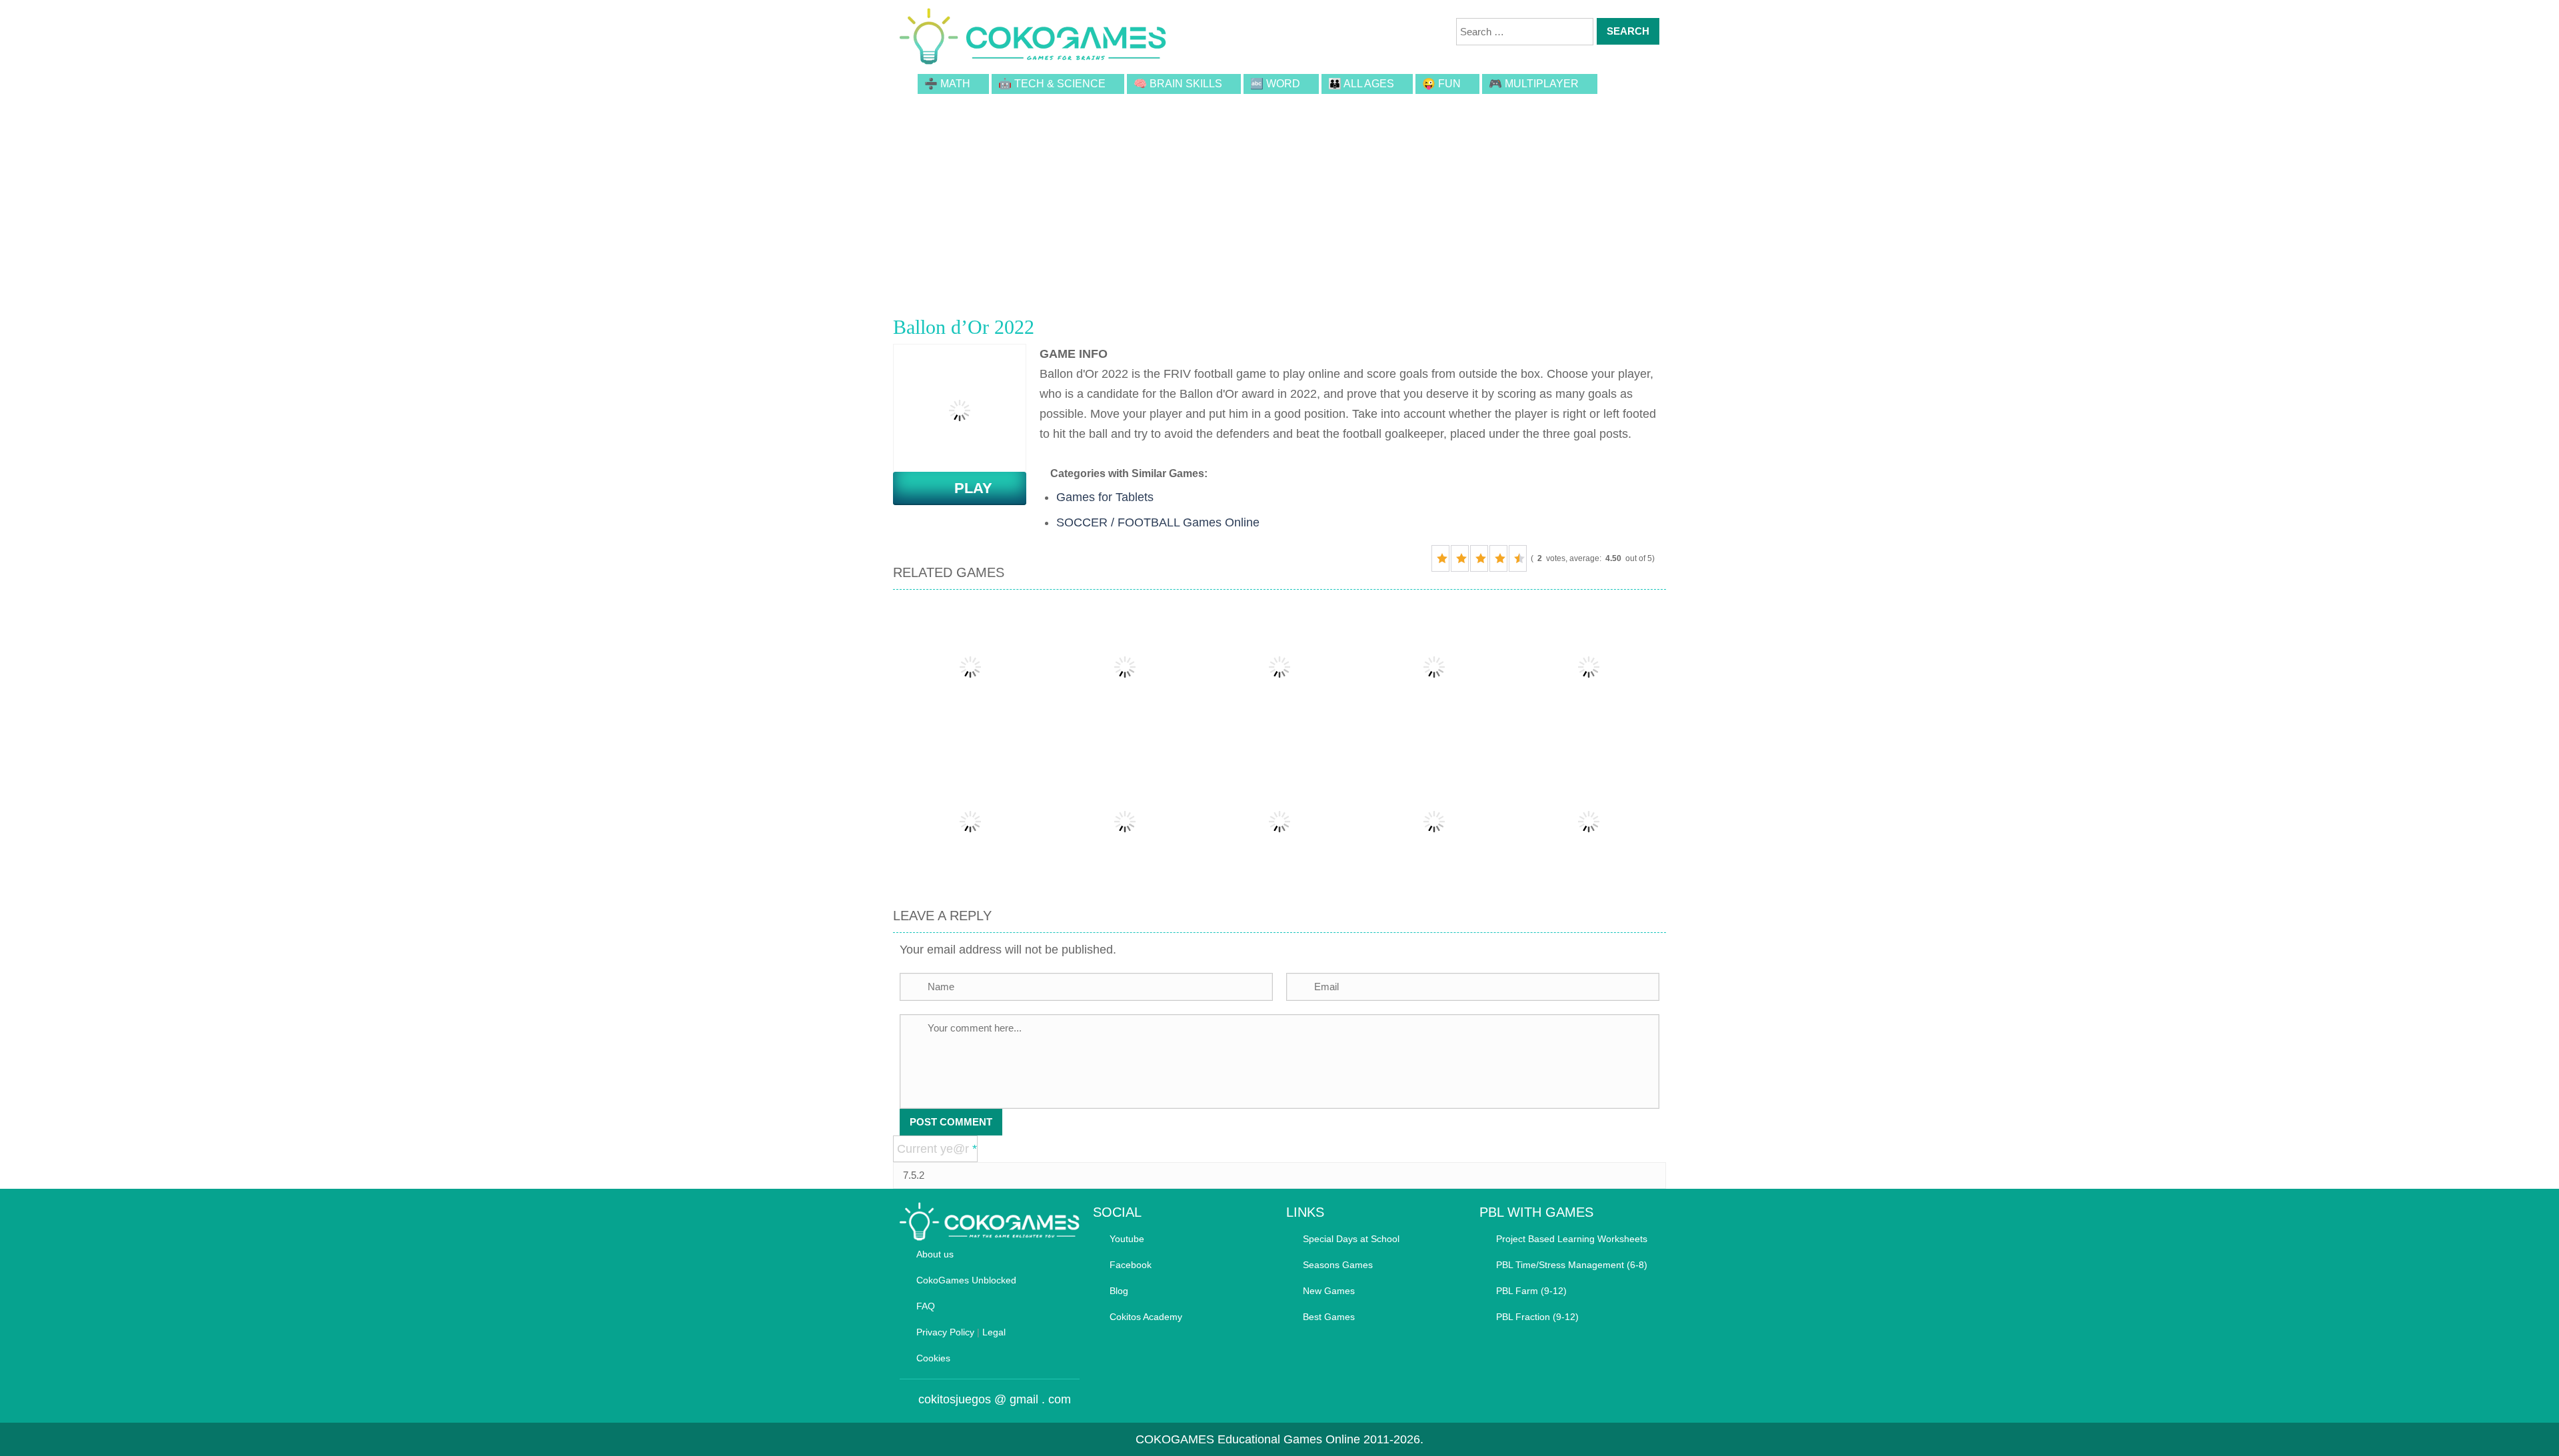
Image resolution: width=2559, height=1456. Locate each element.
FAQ (926, 1306)
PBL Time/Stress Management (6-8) (1572, 1265)
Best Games (1329, 1317)
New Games (1329, 1291)
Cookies (933, 1358)
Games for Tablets (1105, 497)
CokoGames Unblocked (966, 1280)
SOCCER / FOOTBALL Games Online (1158, 522)
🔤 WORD (1275, 84)
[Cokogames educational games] (1033, 39)
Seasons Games (1338, 1265)
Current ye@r (937, 1149)
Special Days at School (1351, 1239)
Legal (994, 1332)
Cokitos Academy (1146, 1317)
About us (935, 1254)
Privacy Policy (945, 1332)
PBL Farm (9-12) (1531, 1291)
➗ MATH (947, 84)
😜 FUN (1441, 84)
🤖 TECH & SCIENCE (1052, 84)
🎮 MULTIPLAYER (1534, 84)
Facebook (1131, 1265)
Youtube (1127, 1239)
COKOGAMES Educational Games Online (1248, 1439)
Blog (1119, 1291)
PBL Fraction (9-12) (1537, 1317)
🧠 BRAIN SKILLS (1178, 84)
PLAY (965, 488)
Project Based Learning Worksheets (1572, 1239)
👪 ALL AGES (1361, 84)
